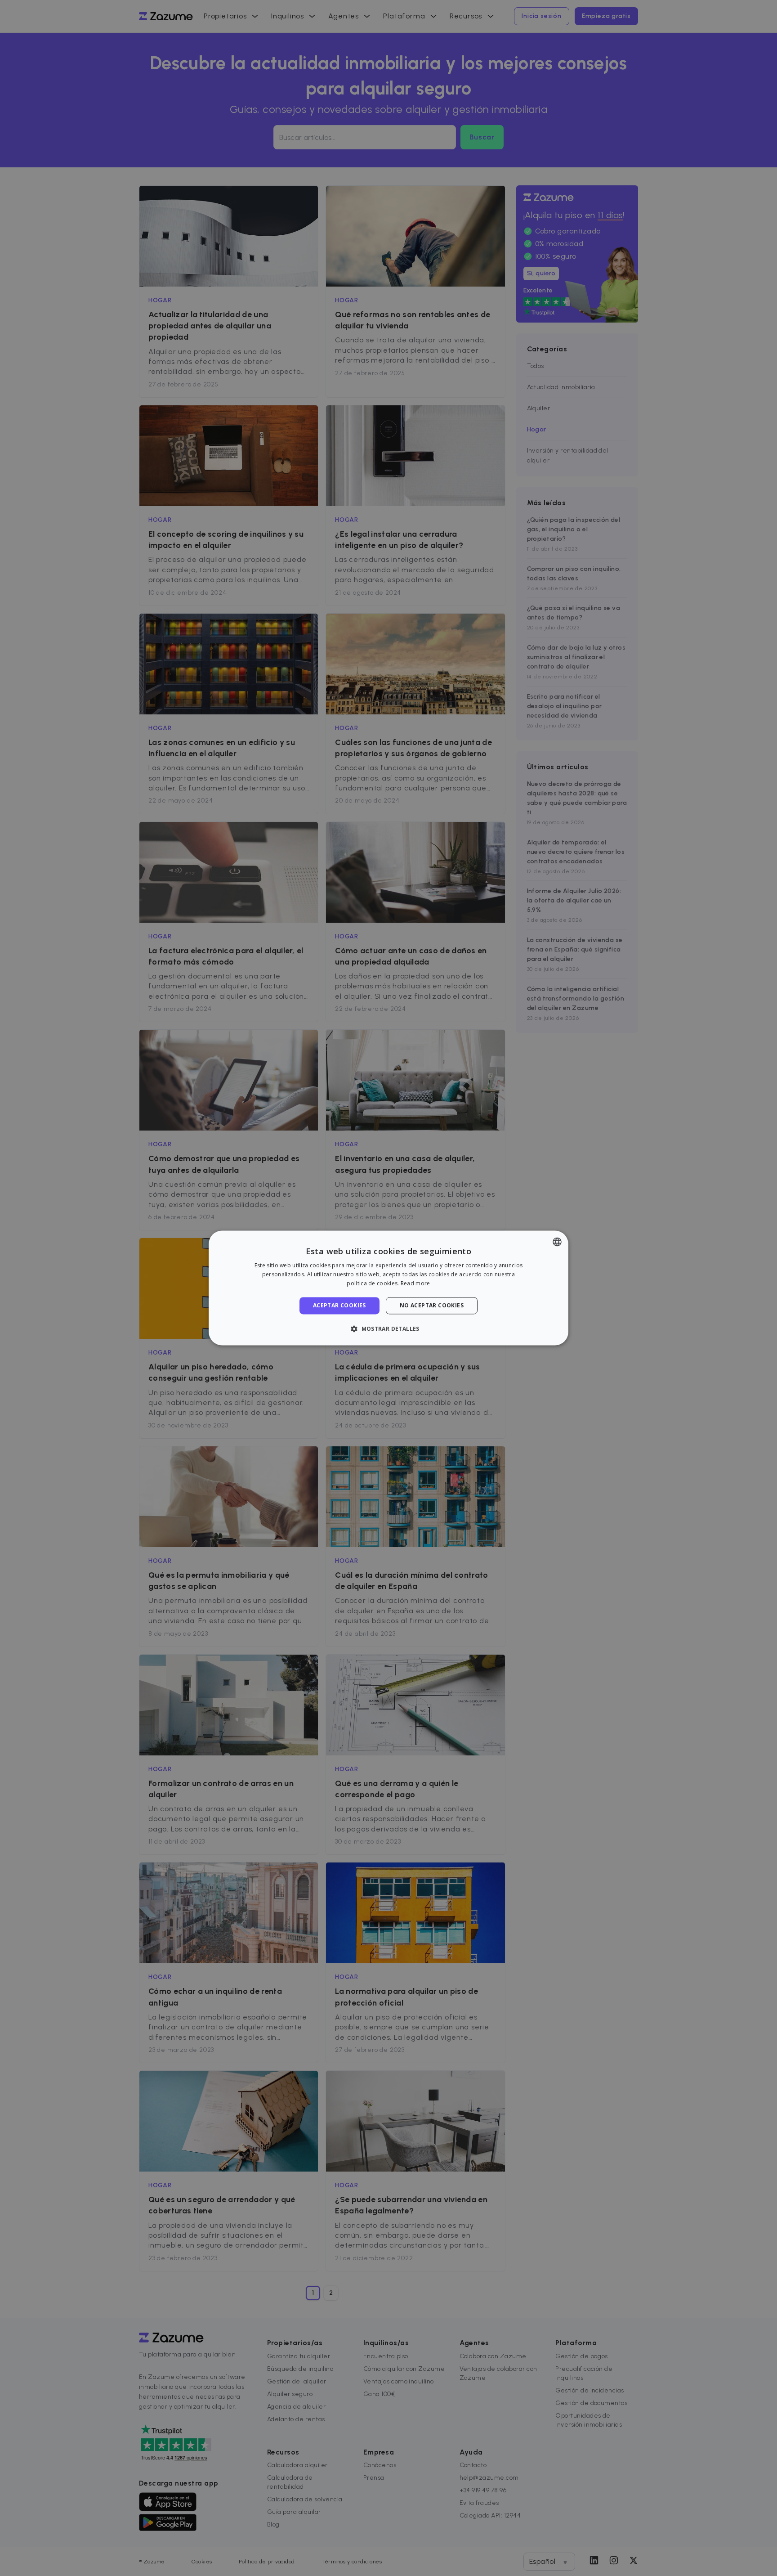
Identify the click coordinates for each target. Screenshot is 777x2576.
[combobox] (557, 1242)
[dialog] (388, 1288)
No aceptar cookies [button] (432, 1305)
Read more (415, 1283)
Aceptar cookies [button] (339, 1305)
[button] (388, 1329)
